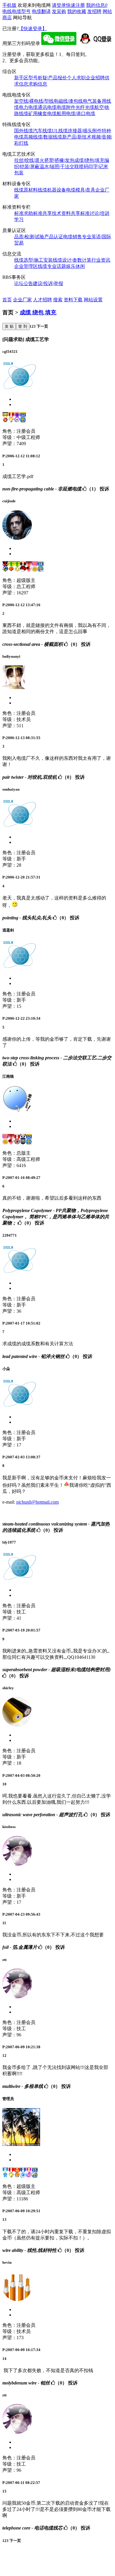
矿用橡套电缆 (42, 114)
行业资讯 (101, 260)
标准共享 (42, 213)
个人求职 (76, 78)
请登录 (59, 5)
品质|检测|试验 (29, 237)
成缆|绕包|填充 (89, 160)
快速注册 (75, 5)
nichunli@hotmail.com (37, 1502)
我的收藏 (77, 11)
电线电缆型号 (17, 11)
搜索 (58, 300)
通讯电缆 (47, 107)
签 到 (23, 326)
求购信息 (38, 84)
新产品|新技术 (77, 137)
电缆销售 (73, 237)
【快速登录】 (33, 29)
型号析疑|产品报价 (48, 78)
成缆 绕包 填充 (38, 312)
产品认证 (54, 237)
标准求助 (24, 213)
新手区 (21, 78)
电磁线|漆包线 (68, 101)
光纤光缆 (85, 107)
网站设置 (93, 300)
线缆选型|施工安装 (33, 260)
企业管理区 (26, 266)
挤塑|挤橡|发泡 (59, 160)
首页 (7, 300)
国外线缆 (24, 131)
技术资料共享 (66, 213)
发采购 (59, 11)
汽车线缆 (42, 131)
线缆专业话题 (52, 266)
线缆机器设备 (52, 190)
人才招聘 (42, 300)
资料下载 (73, 300)
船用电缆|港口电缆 (76, 114)
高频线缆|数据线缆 (43, 137)
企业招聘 (95, 78)
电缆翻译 (41, 11)
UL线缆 (60, 131)
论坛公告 (24, 283)
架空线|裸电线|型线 (34, 101)
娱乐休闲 (75, 266)
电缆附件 (66, 107)
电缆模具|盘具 (81, 190)
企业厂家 (22, 300)
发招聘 (94, 11)
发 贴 (9, 326)
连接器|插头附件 (85, 131)
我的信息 (97, 5)
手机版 (9, 5)
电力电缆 (28, 107)
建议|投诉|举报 (48, 283)
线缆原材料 (26, 190)
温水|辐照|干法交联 (59, 166)
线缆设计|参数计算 (72, 260)
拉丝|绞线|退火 (29, 160)
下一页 (42, 326)
